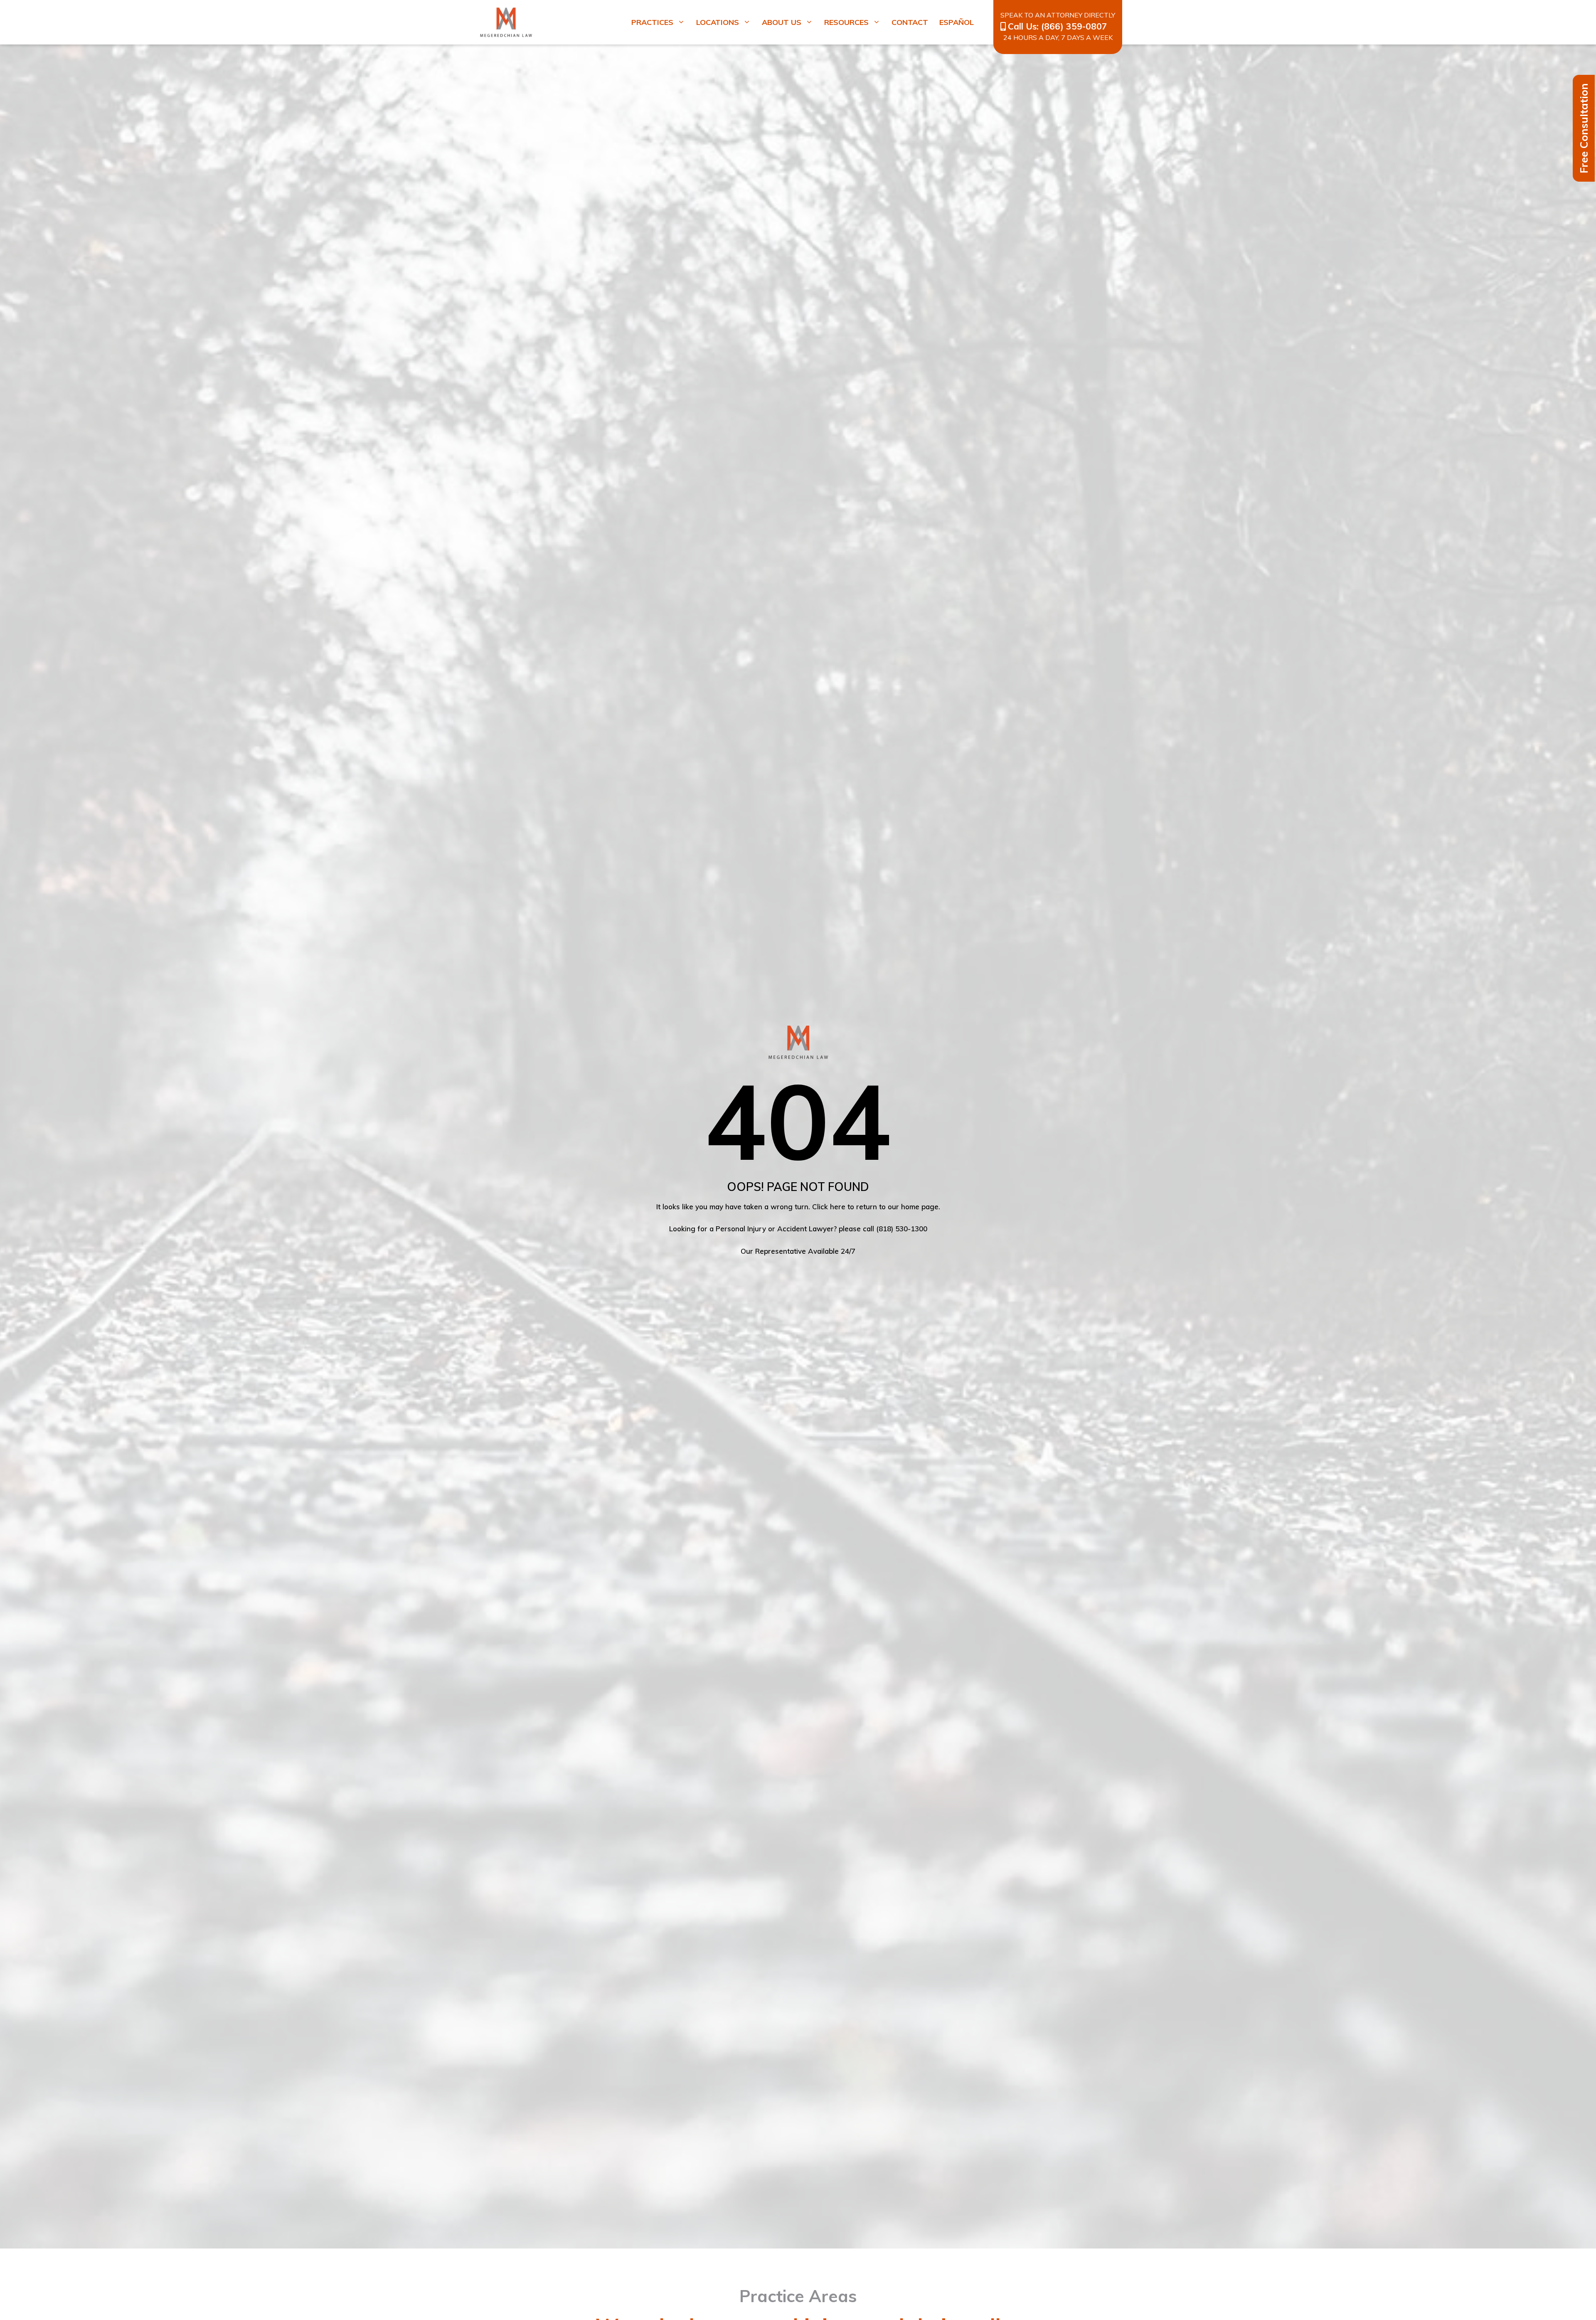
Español (957, 22)
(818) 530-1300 (902, 1229)
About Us (782, 22)
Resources (846, 22)
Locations (718, 22)
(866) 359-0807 (1074, 26)
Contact (910, 22)
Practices (652, 22)
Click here (829, 1207)
